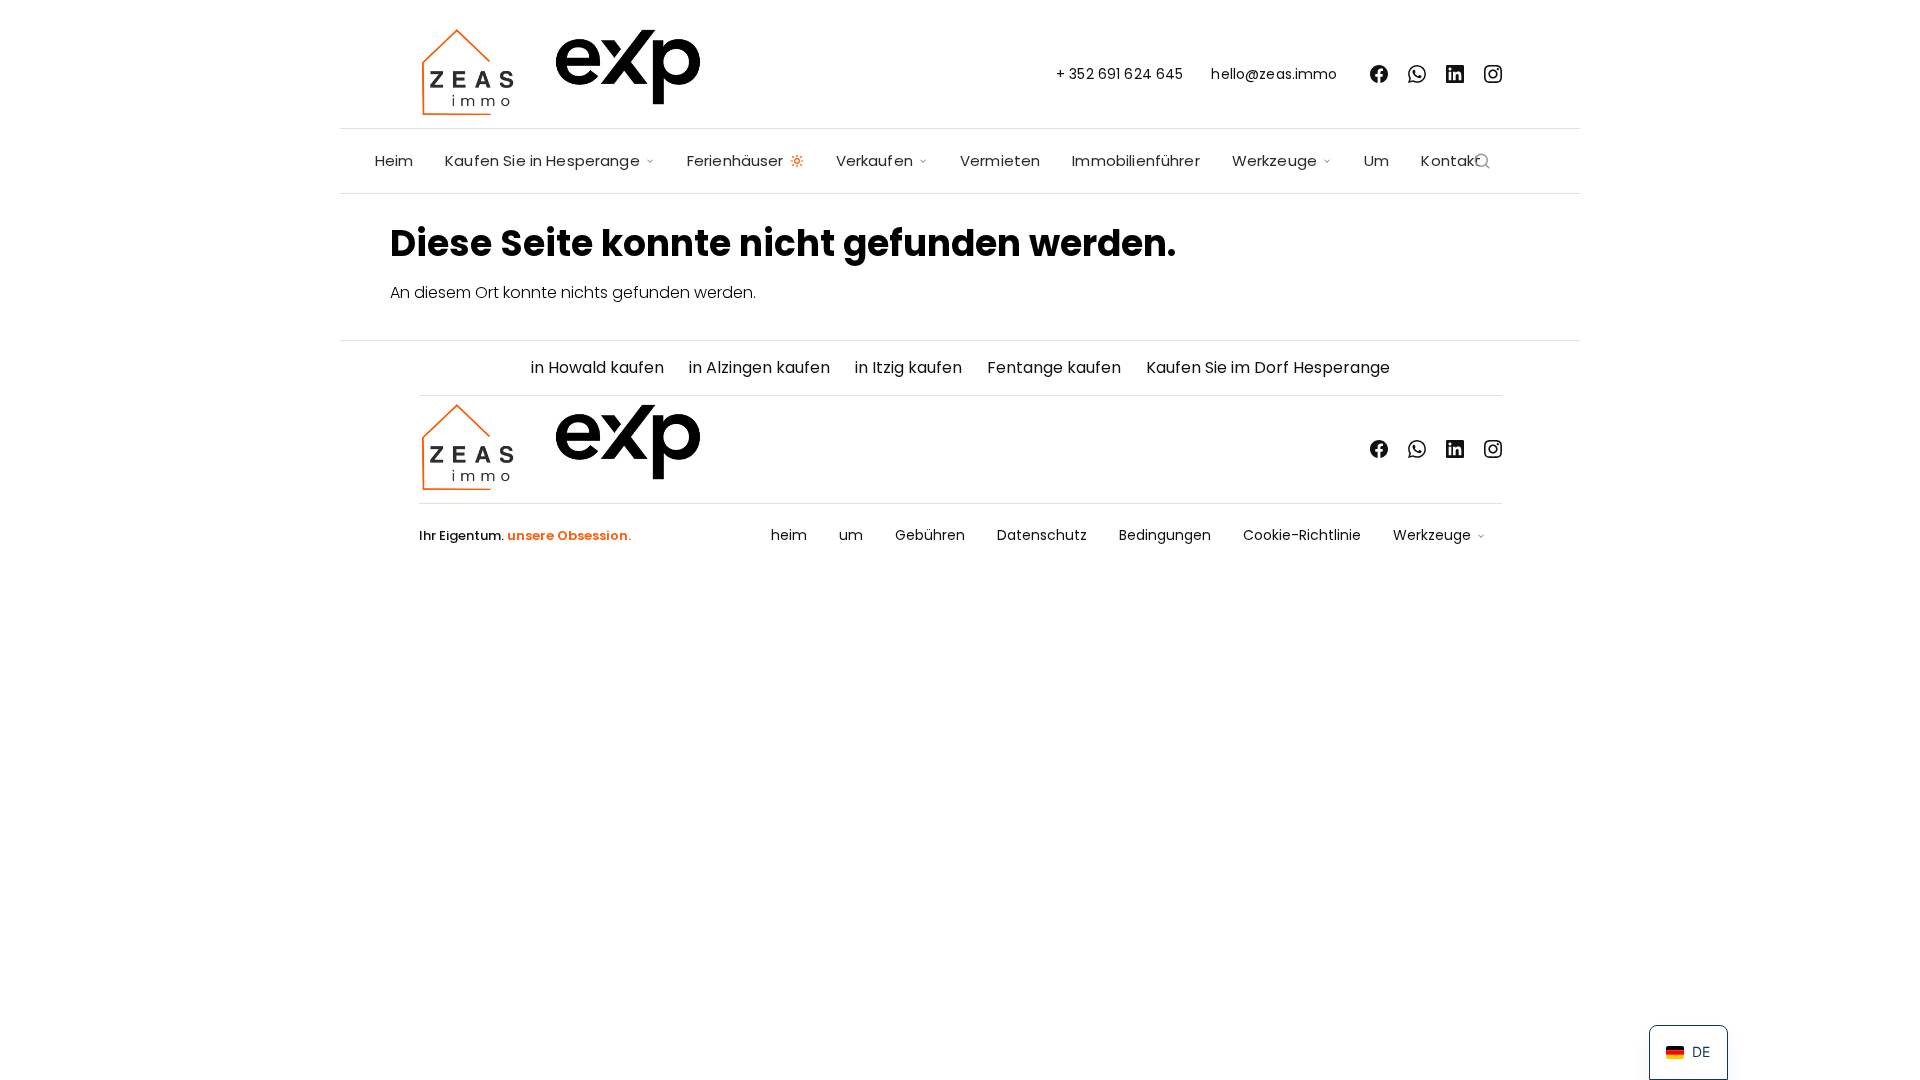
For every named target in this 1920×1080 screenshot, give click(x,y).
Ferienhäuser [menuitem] (735, 160)
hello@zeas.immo (1274, 74)
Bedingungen (1165, 535)
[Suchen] (1482, 161)
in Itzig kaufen (908, 367)
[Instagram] (1493, 74)
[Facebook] (1379, 74)
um (851, 535)
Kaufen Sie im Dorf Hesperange (1268, 367)
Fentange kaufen (1054, 367)
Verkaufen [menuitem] (874, 160)
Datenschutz (1042, 535)
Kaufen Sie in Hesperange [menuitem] (542, 160)
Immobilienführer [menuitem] (1135, 160)
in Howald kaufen (597, 367)
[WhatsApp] (1417, 74)
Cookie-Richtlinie (1302, 535)
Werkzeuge (1432, 535)
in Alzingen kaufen (759, 367)
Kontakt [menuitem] (1451, 160)
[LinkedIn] (1455, 74)
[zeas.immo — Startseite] (560, 74)
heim (789, 535)
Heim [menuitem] (394, 160)
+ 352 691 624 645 (1119, 74)
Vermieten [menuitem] (1000, 160)
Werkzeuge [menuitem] (1274, 160)
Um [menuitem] (1376, 160)
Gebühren (930, 535)
